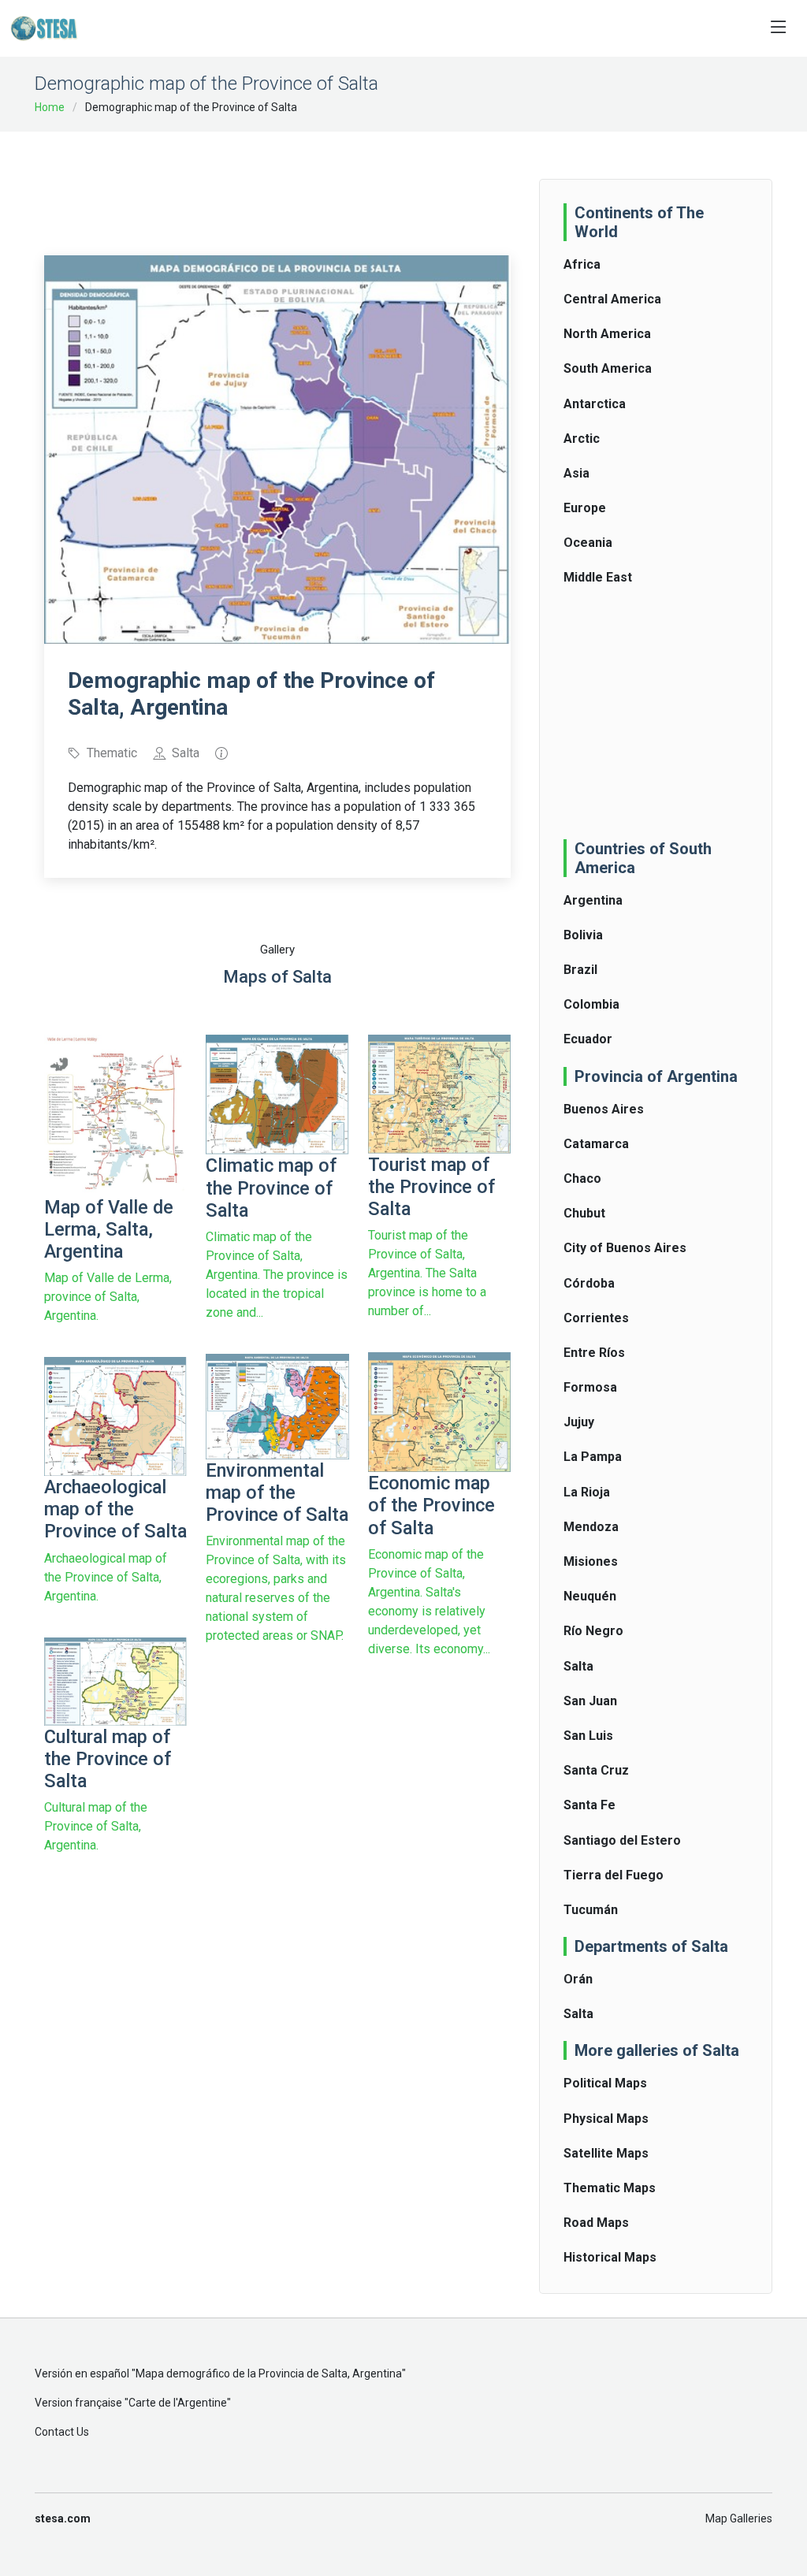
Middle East (598, 577)
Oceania (588, 543)
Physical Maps (606, 2119)
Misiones (591, 1561)
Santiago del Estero (622, 1840)
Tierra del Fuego (614, 1875)
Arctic (582, 439)
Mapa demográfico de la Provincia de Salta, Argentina (269, 2373)
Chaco (582, 1178)
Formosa (590, 1387)
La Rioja (587, 1492)
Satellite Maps (606, 2153)
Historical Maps (610, 2257)
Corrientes (596, 1318)
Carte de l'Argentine (178, 2403)
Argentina (593, 900)
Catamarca (596, 1144)
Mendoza (591, 1527)
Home (50, 107)
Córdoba (589, 1283)
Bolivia (583, 935)
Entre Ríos (594, 1353)
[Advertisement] (331, 183)
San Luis (588, 1736)
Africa (582, 264)
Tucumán (591, 1910)
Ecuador (588, 1039)
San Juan (590, 1701)
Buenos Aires (604, 1109)
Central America (612, 299)
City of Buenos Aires (625, 1248)
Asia (576, 473)
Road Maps (596, 2223)
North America (607, 334)
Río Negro (593, 1631)
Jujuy (579, 1422)
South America (608, 368)
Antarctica (595, 404)
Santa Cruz (596, 1770)
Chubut (584, 1213)
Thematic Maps (610, 2188)
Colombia (591, 1004)
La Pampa (593, 1457)
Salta (578, 1666)
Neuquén (590, 1596)
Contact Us (62, 2432)
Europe (585, 508)
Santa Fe (589, 1805)
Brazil (580, 970)
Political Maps (605, 2083)
